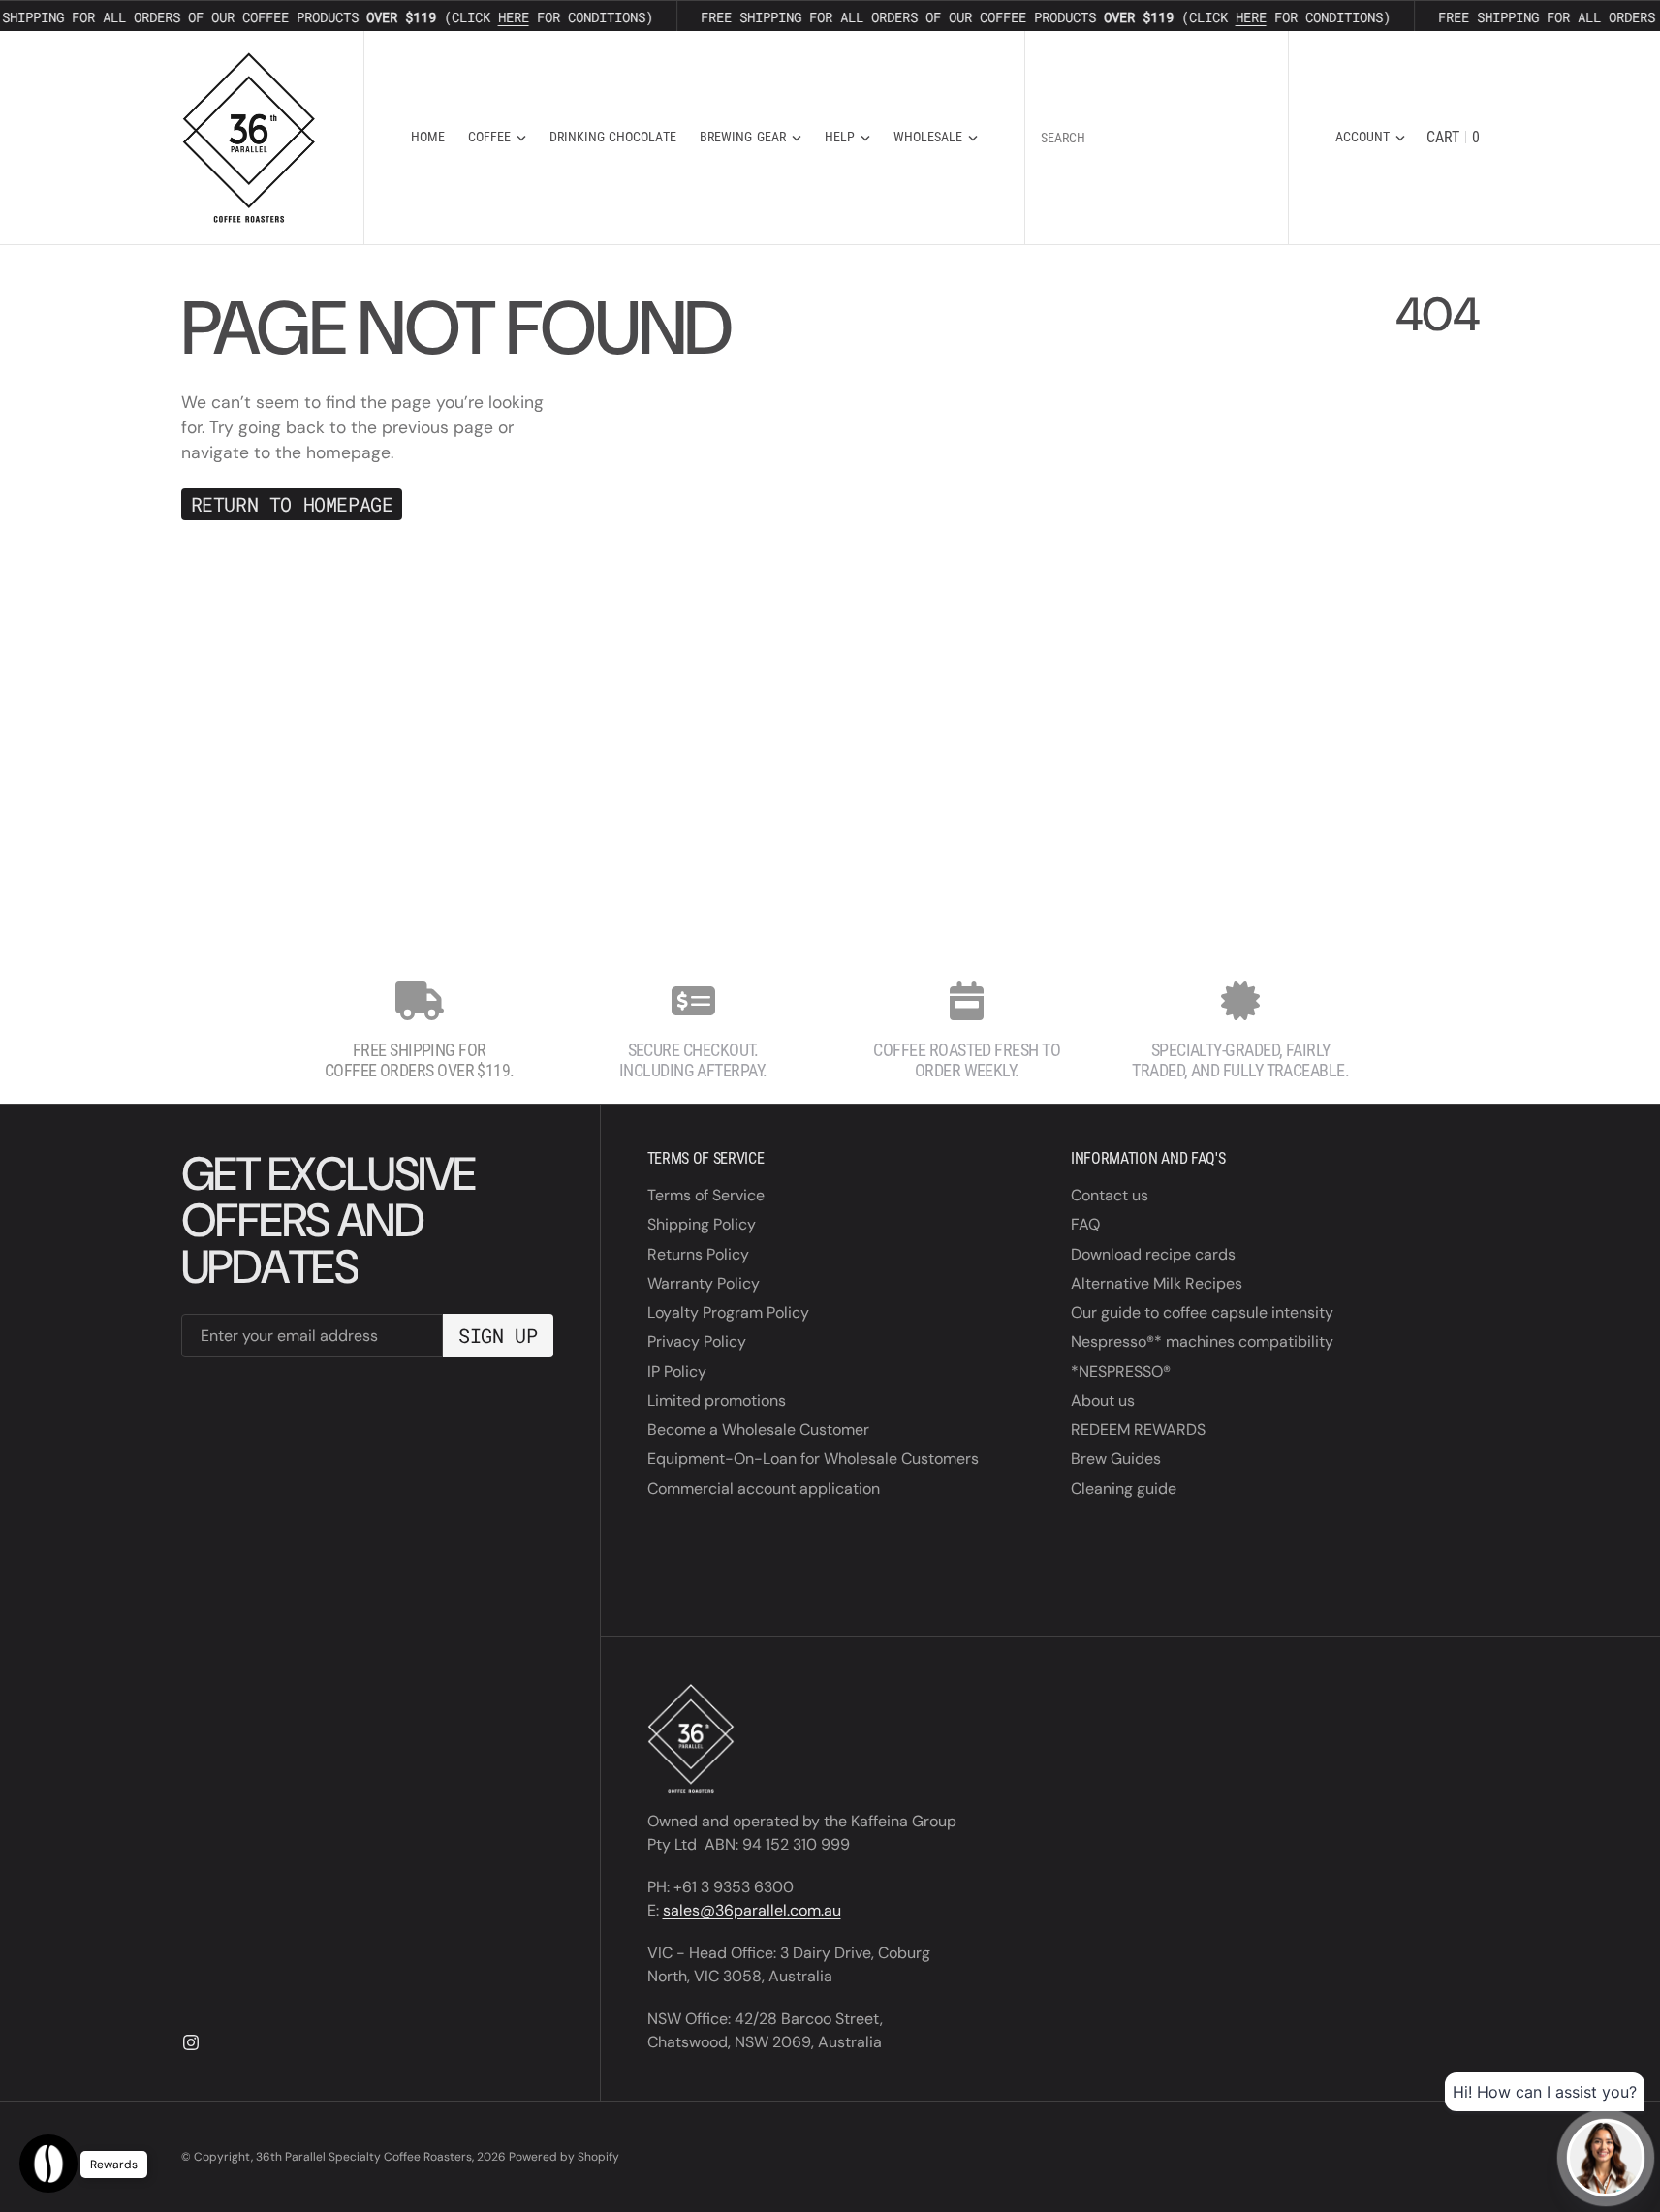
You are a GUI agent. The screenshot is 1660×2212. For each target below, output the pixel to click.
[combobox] (1157, 137)
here (511, 17)
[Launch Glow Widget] (48, 2164)
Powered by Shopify (564, 2157)
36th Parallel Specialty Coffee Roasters (364, 2157)
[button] (1370, 137)
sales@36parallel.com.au (752, 1910)
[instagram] (191, 2042)
